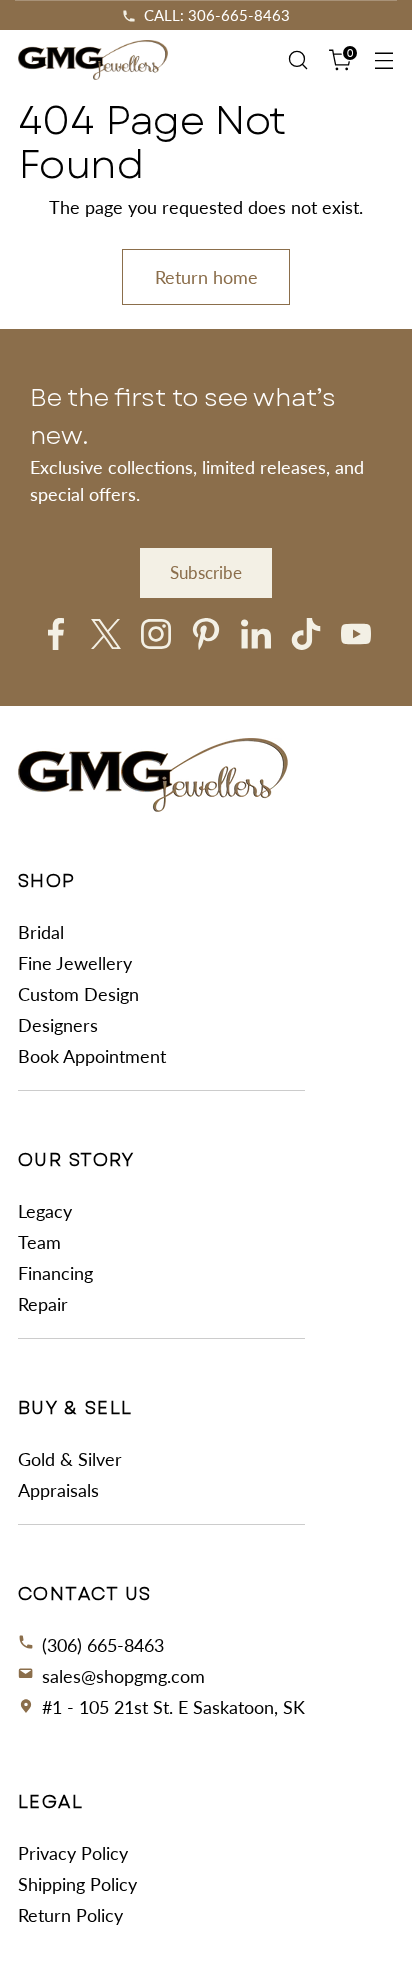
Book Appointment (92, 1056)
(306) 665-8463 (103, 1645)
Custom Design (78, 994)
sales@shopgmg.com (123, 1676)
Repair (43, 1304)
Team (39, 1242)
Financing (55, 1273)
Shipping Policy (77, 1884)
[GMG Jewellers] (93, 60)
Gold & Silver (70, 1459)
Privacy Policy (73, 1853)
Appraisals (58, 1490)
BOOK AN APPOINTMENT (216, 15)
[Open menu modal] (383, 60)
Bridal (41, 932)
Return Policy (70, 1915)
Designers (58, 1025)
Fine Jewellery (75, 963)
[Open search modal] (297, 60)
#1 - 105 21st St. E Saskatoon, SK (173, 1707)
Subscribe (206, 572)
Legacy (45, 1211)
